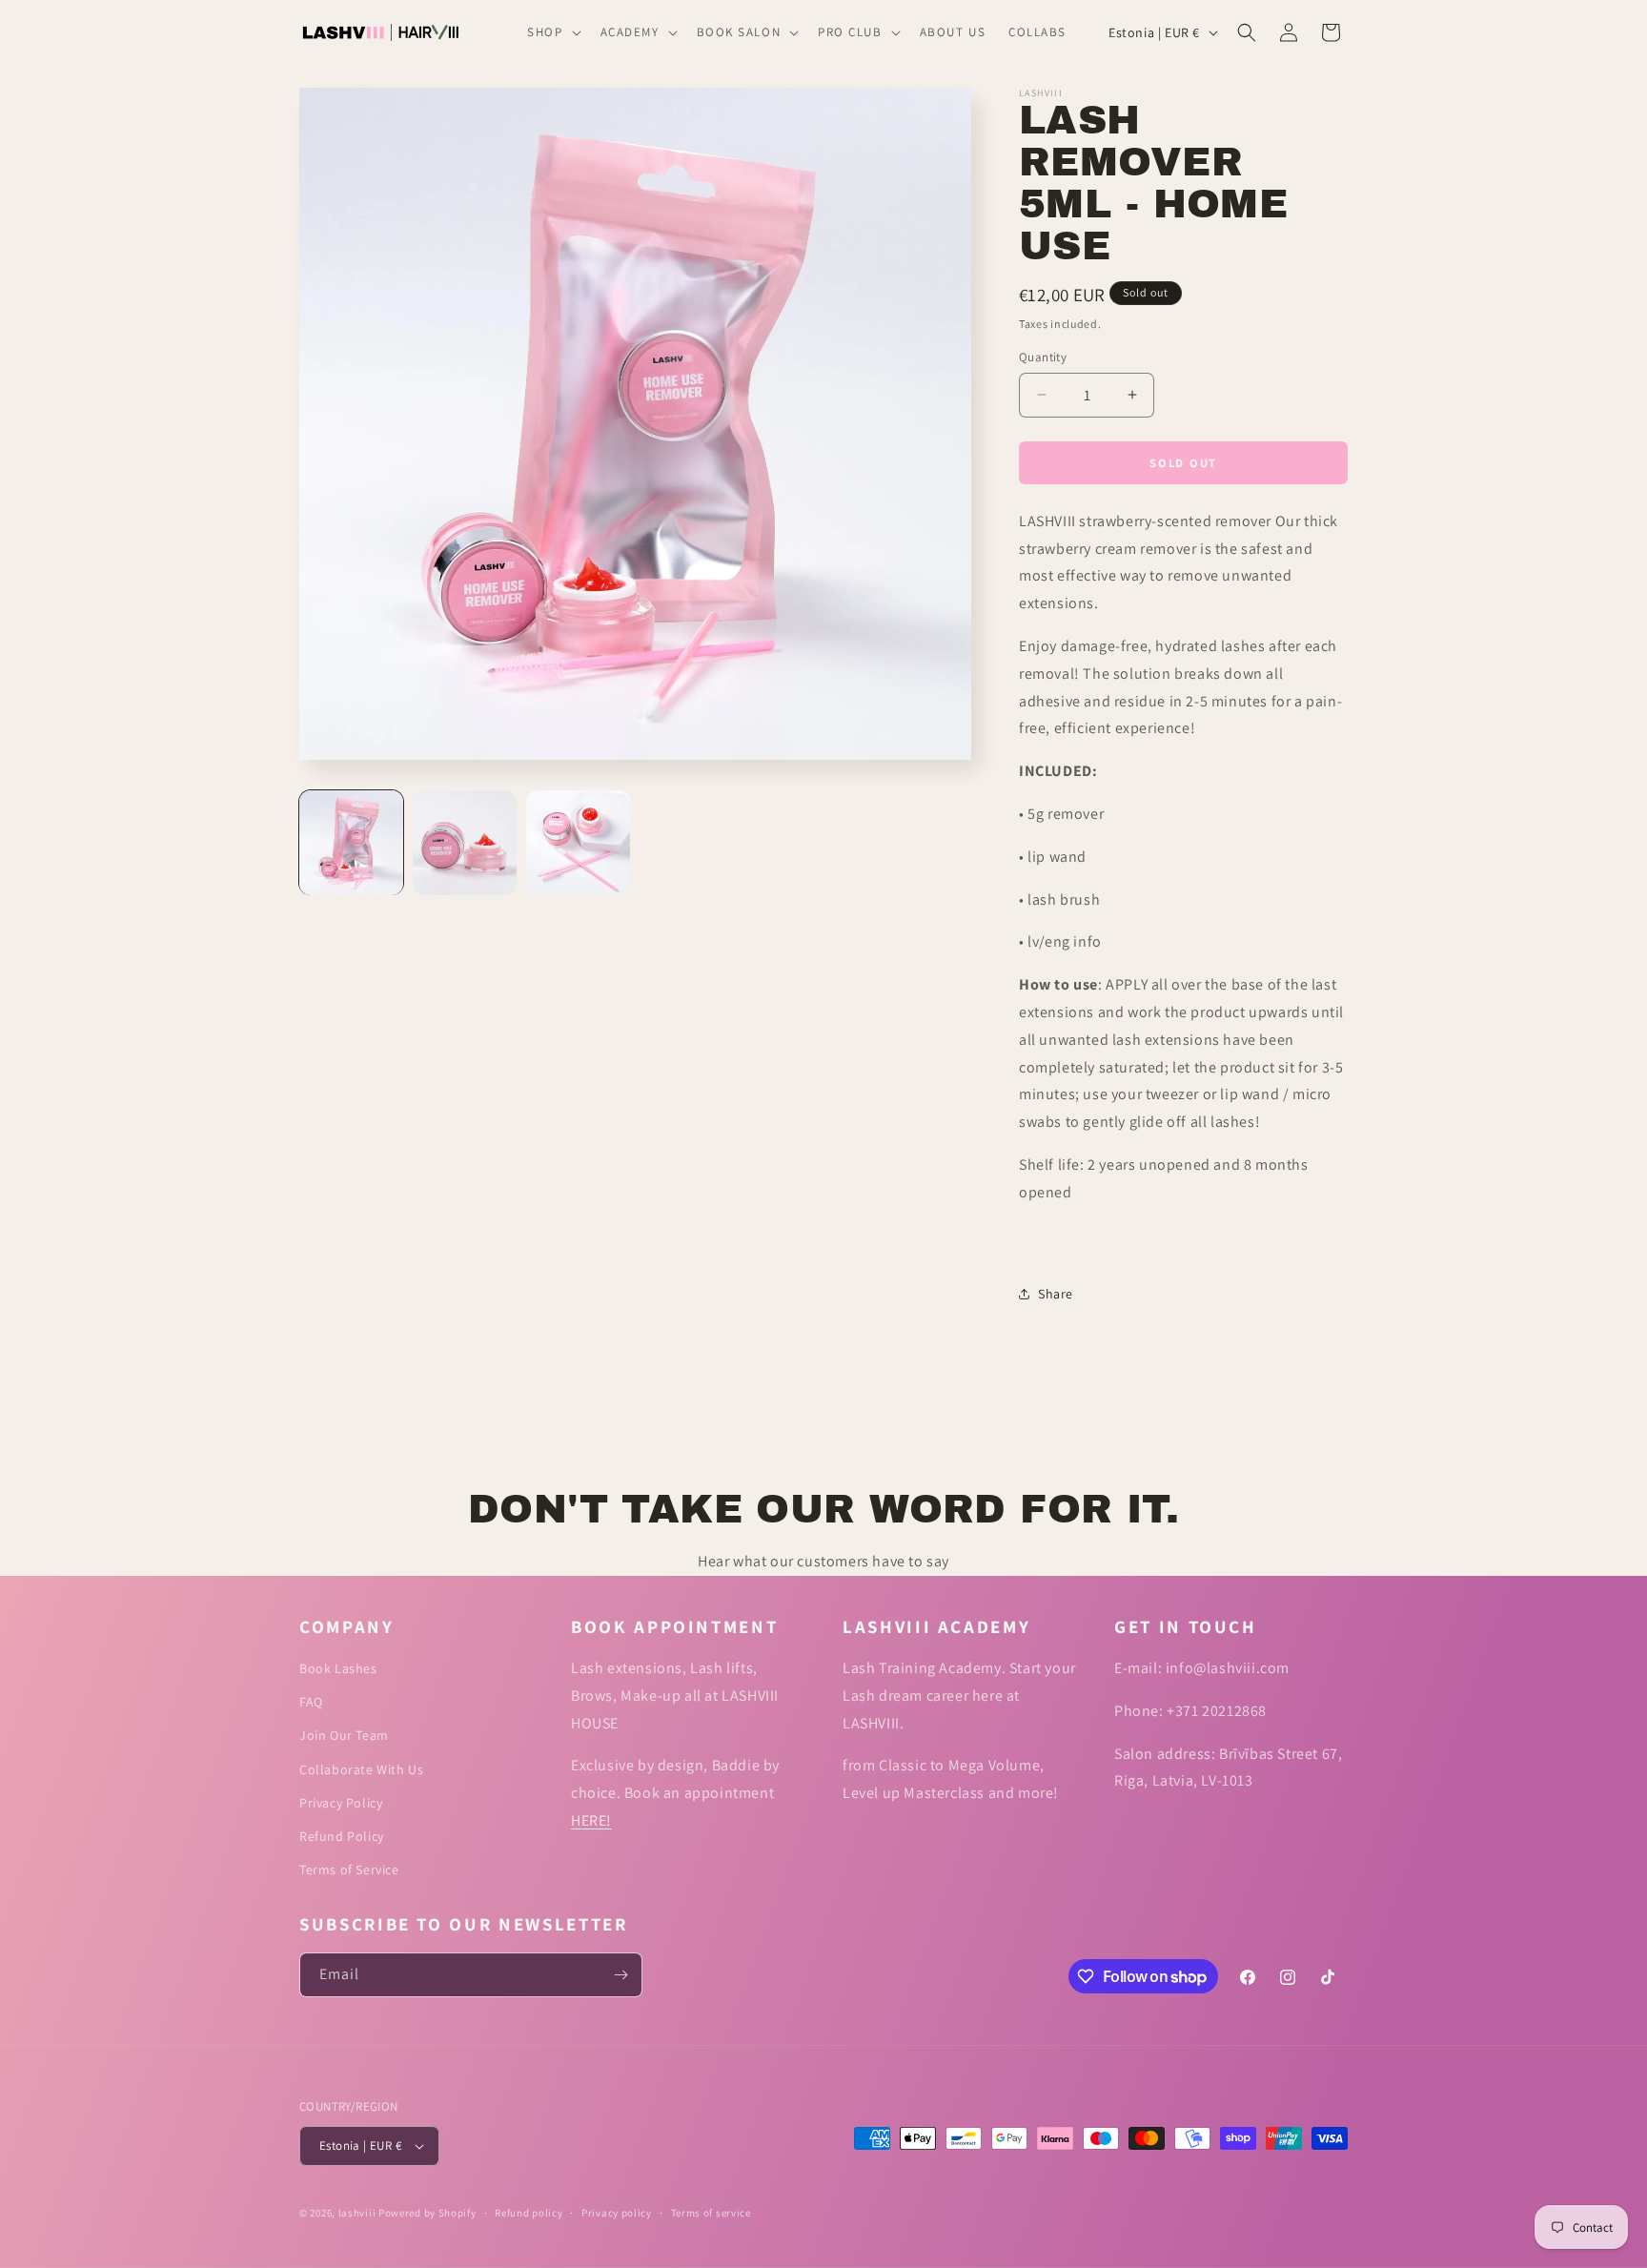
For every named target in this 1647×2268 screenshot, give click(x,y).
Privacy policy (617, 2213)
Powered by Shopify (427, 2213)
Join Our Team (344, 1735)
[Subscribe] (620, 1975)
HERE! (591, 1820)
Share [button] (1056, 1294)
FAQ (311, 1702)
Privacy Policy (341, 1803)
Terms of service (711, 2213)
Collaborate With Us (361, 1769)
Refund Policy (342, 1836)
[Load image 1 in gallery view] (351, 842)
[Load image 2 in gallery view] (465, 842)
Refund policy (529, 2213)
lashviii (357, 2213)
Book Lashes (338, 1668)
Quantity (1043, 357)
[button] (552, 33)
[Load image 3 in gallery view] (578, 842)
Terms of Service (349, 1870)
